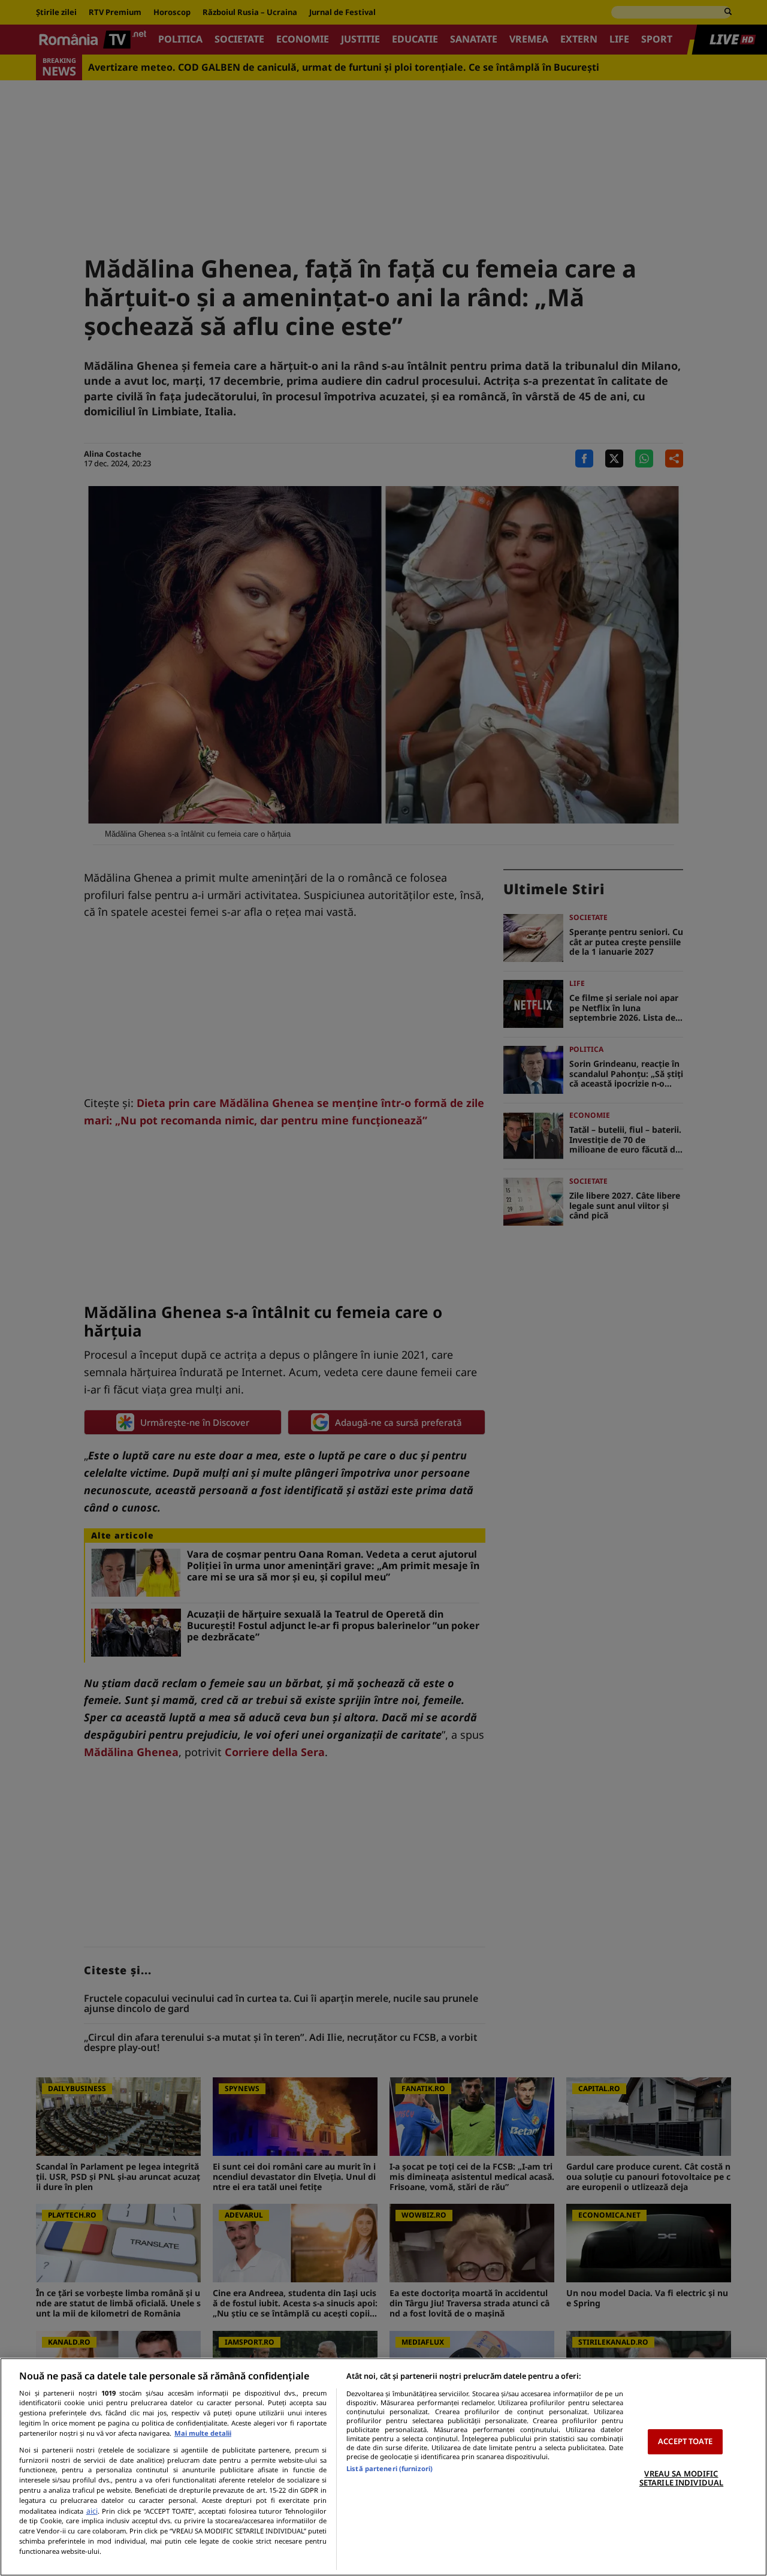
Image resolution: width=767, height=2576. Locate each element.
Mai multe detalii (203, 2433)
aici (92, 2511)
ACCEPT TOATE (685, 2441)
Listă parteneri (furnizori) (389, 2468)
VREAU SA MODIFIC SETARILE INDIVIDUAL (681, 2478)
